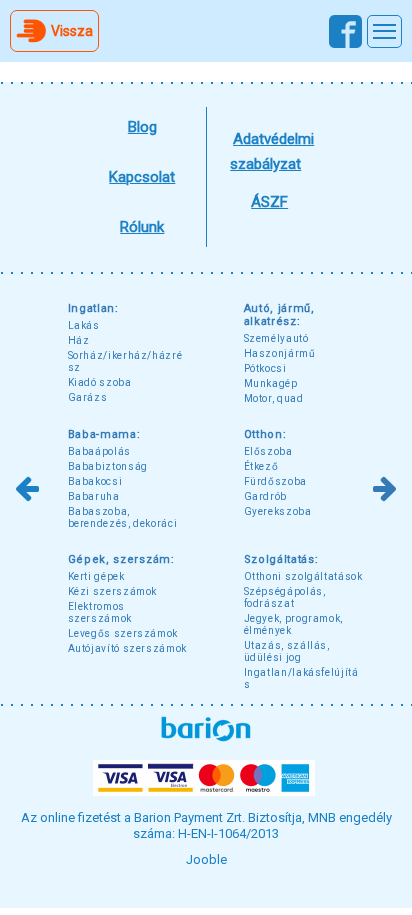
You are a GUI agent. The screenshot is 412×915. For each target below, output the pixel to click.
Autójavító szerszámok (127, 648)
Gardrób (265, 496)
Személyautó (276, 338)
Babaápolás (99, 451)
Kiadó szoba (100, 382)
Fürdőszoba (275, 481)
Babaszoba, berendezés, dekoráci (123, 517)
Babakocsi (95, 481)
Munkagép (271, 383)
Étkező (261, 466)
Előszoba (268, 451)
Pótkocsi (265, 368)
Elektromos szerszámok (100, 612)
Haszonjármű (280, 353)
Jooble (206, 859)
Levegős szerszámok (123, 633)
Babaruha (94, 496)
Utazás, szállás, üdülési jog (287, 651)
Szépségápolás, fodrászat (285, 597)
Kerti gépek (96, 576)
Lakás (84, 325)
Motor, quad (274, 398)
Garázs (88, 397)
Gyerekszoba (278, 511)
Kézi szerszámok (112, 591)
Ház (79, 340)
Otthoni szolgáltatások (303, 576)
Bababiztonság (108, 466)
